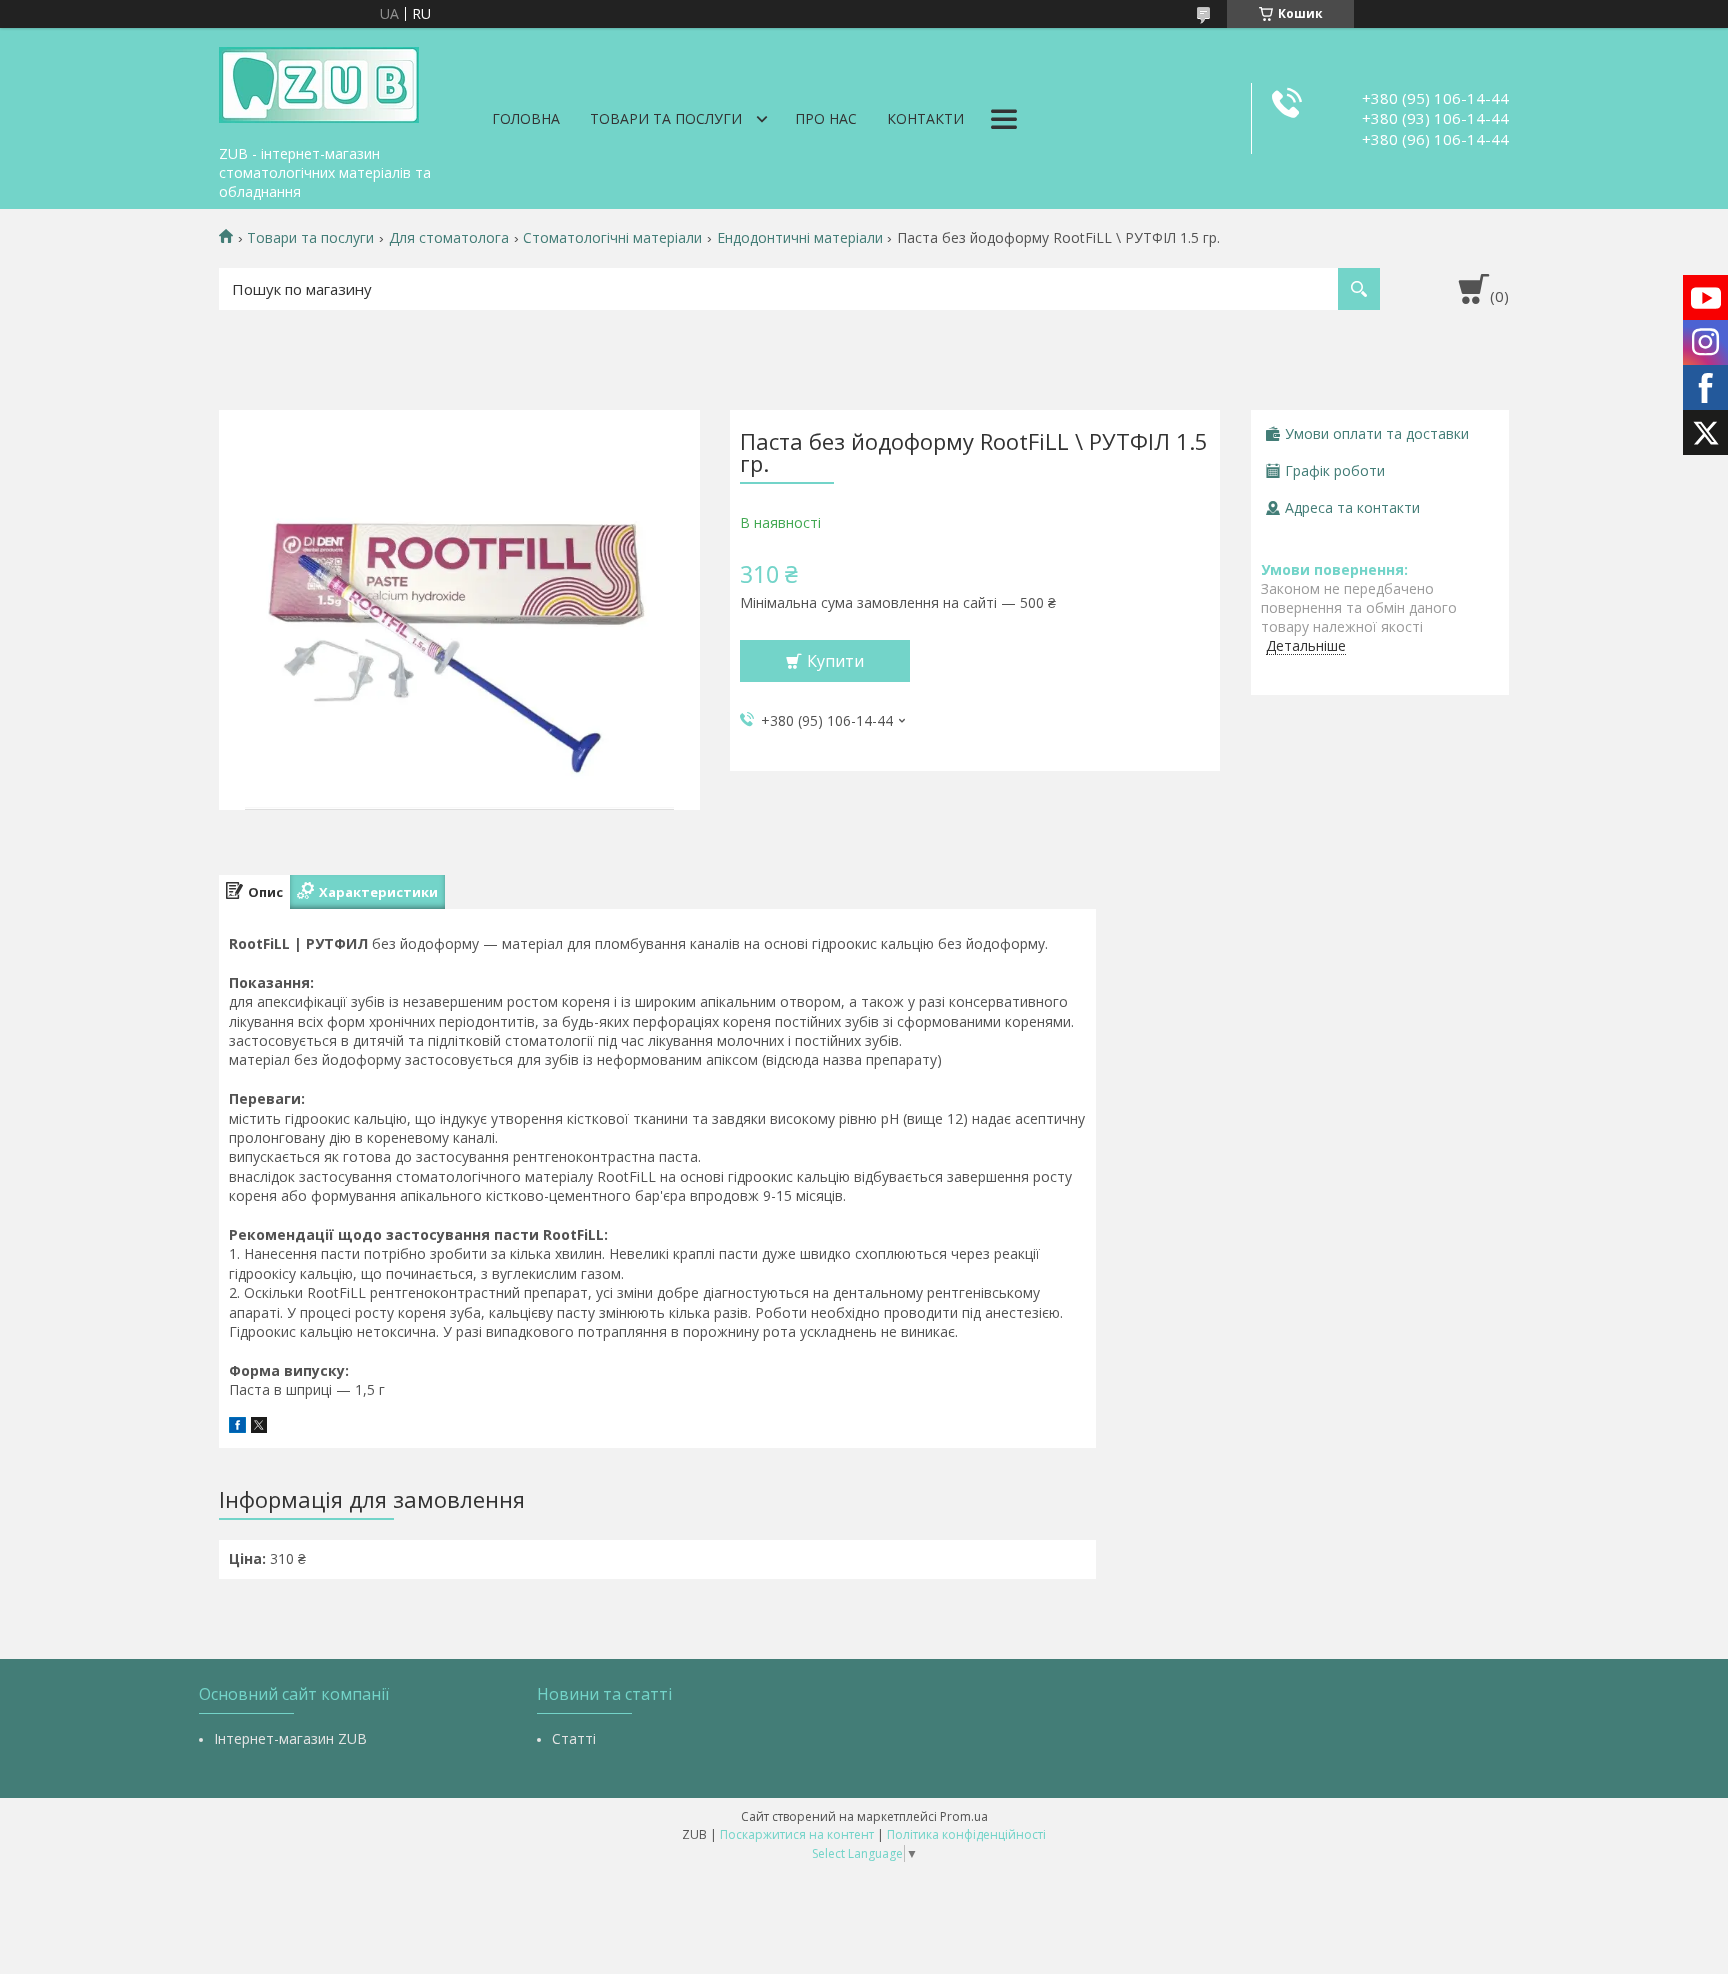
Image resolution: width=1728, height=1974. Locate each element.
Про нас (826, 118)
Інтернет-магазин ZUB (290, 1738)
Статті (574, 1738)
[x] (259, 1427)
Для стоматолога (449, 238)
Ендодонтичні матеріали (800, 238)
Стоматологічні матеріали (612, 238)
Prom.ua (964, 1816)
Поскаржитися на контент (797, 1834)
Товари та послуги (666, 118)
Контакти (925, 118)
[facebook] (237, 1427)
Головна (526, 118)
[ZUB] (319, 82)
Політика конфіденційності (966, 1834)
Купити (835, 661)
